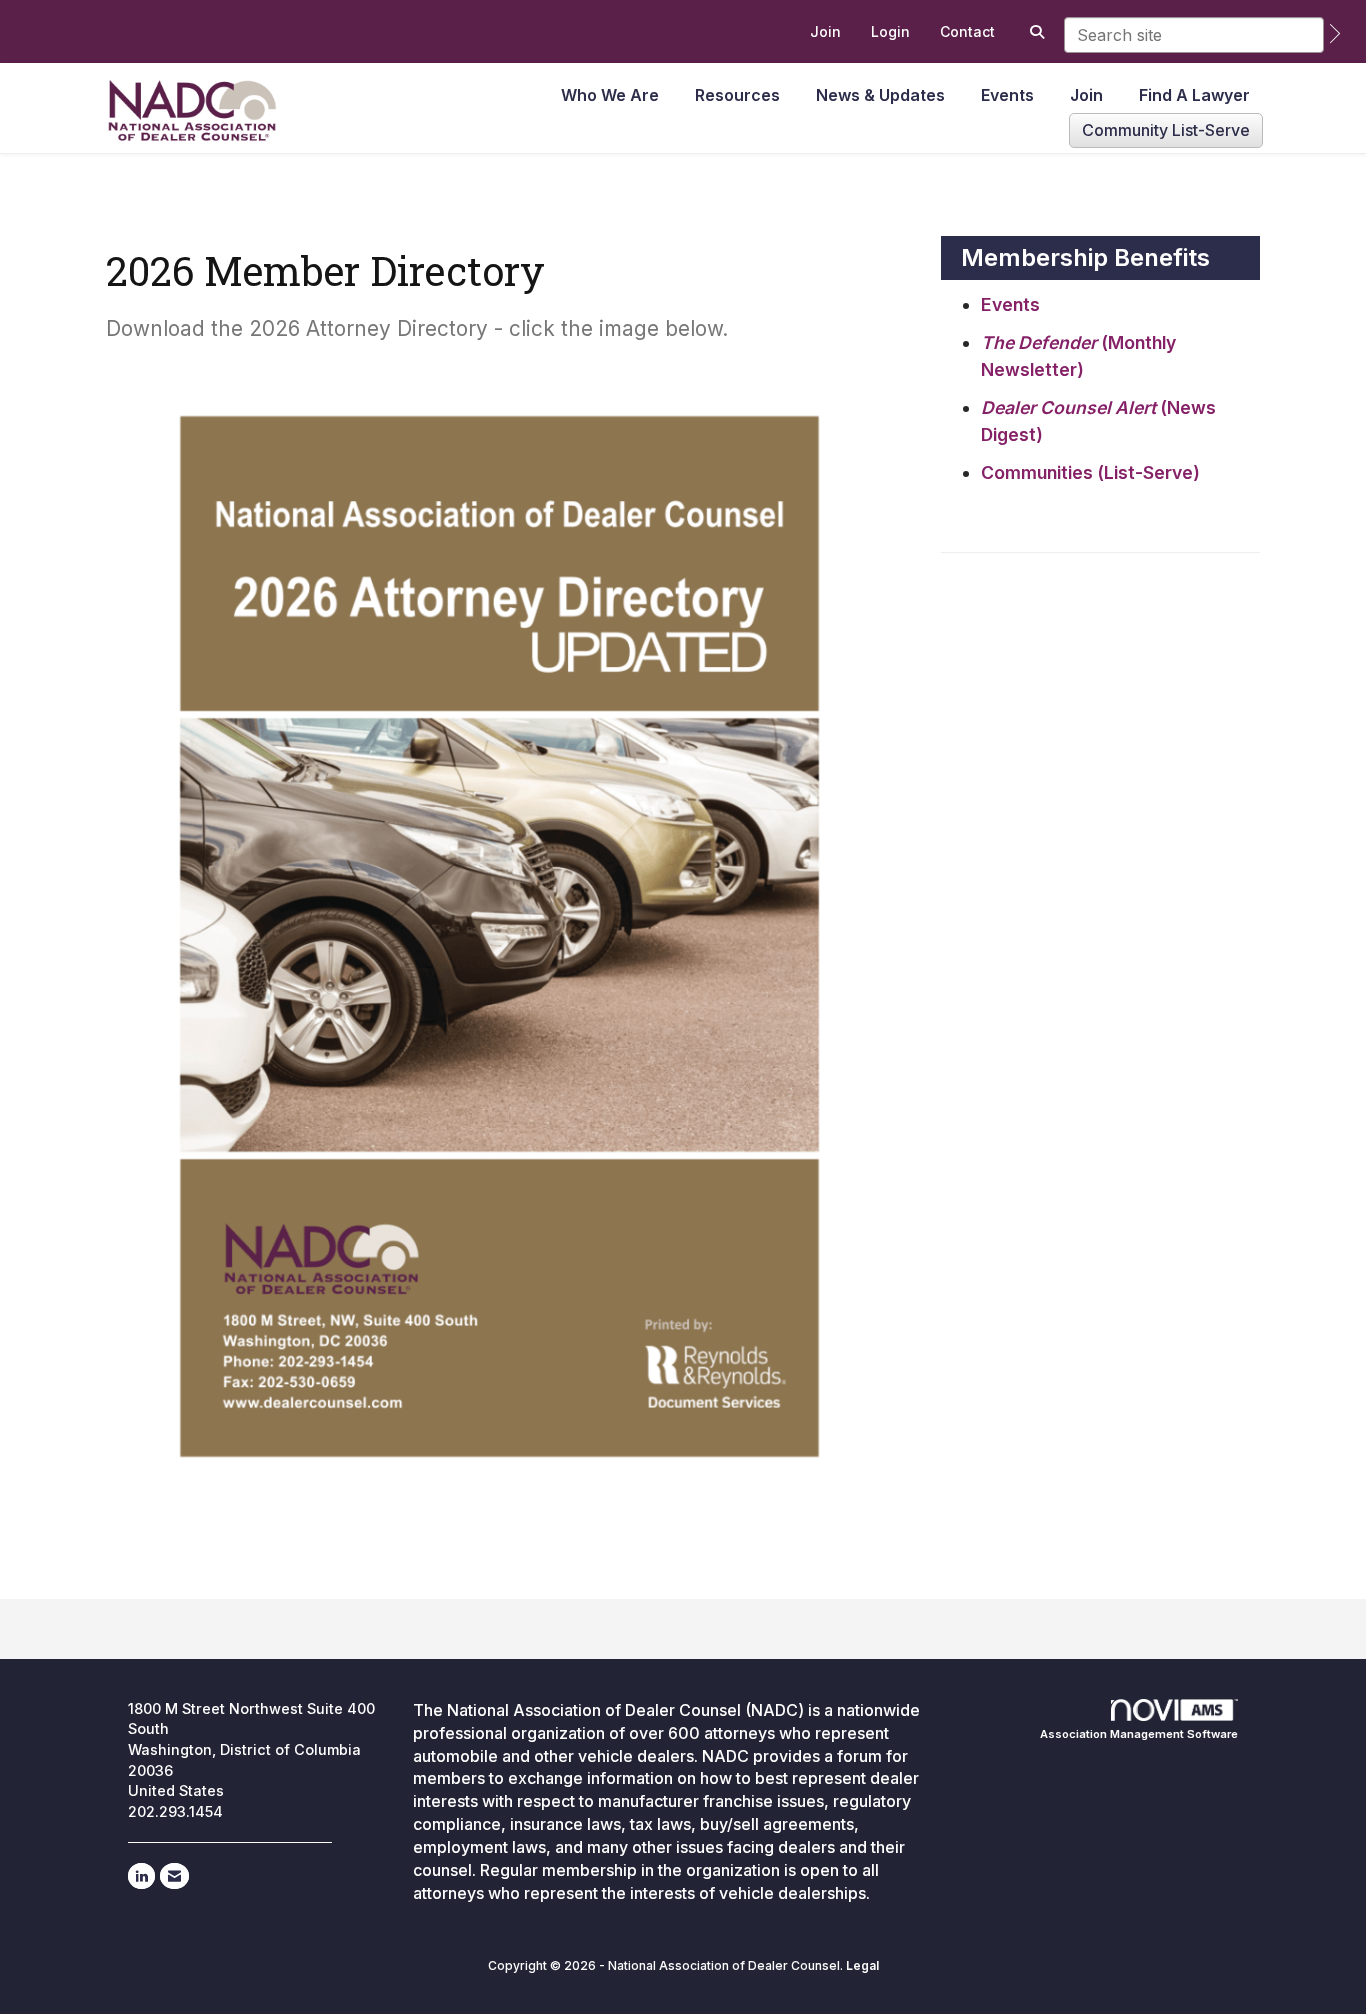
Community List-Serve (1166, 130)
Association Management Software (1139, 1734)
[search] (1335, 33)
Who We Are (610, 95)
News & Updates (880, 95)
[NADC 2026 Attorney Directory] (499, 936)
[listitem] (825, 32)
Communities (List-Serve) (1090, 472)
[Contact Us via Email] (174, 1876)
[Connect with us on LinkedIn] (141, 1876)
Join (1086, 95)
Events (1007, 95)
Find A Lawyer (1194, 95)
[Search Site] (1034, 32)
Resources (737, 95)
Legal (862, 1965)
